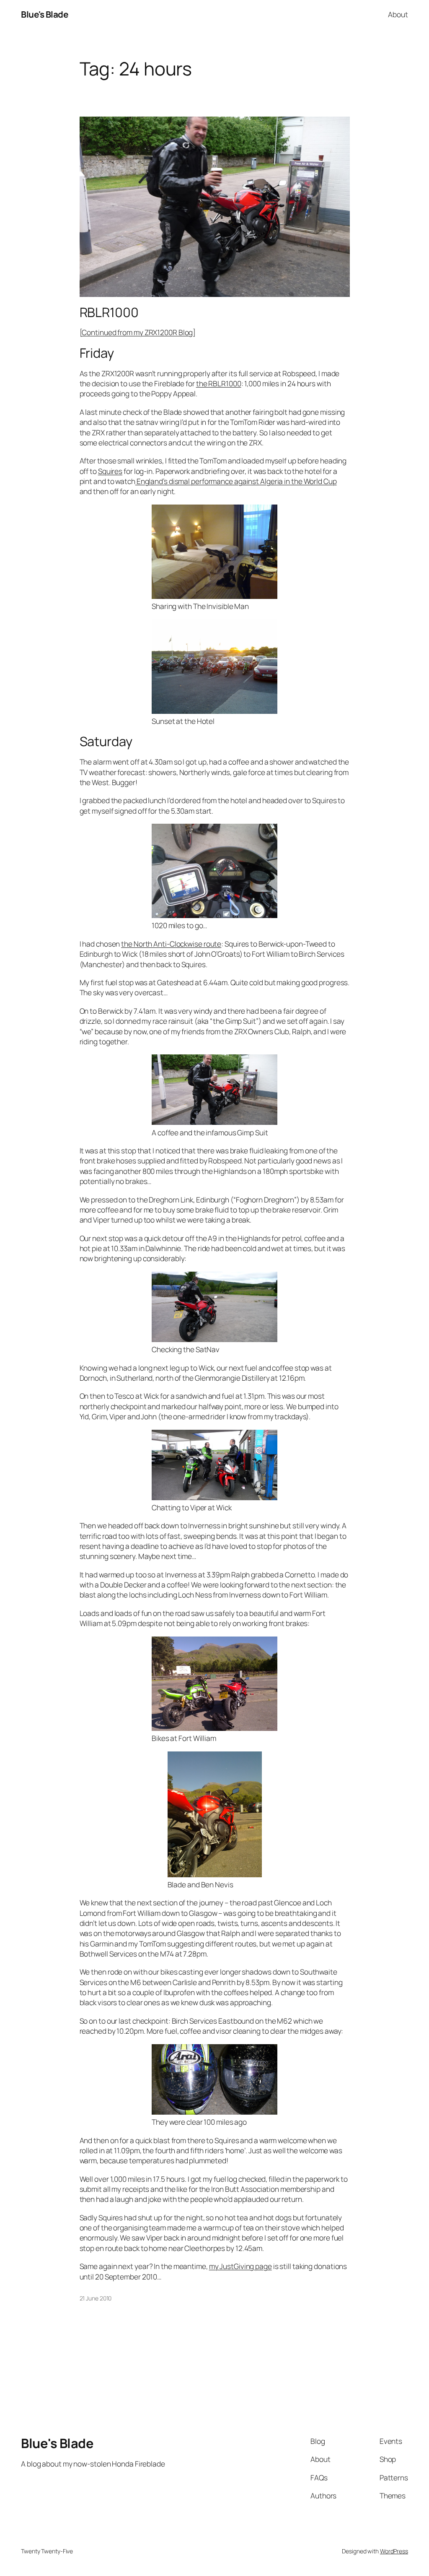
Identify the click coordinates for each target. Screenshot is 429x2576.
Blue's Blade (44, 14)
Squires (110, 471)
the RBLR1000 (219, 383)
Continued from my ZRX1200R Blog (137, 332)
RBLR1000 (109, 312)
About (398, 14)
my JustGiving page (240, 2266)
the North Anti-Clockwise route (171, 944)
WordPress (394, 2551)
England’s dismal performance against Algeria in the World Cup (236, 481)
